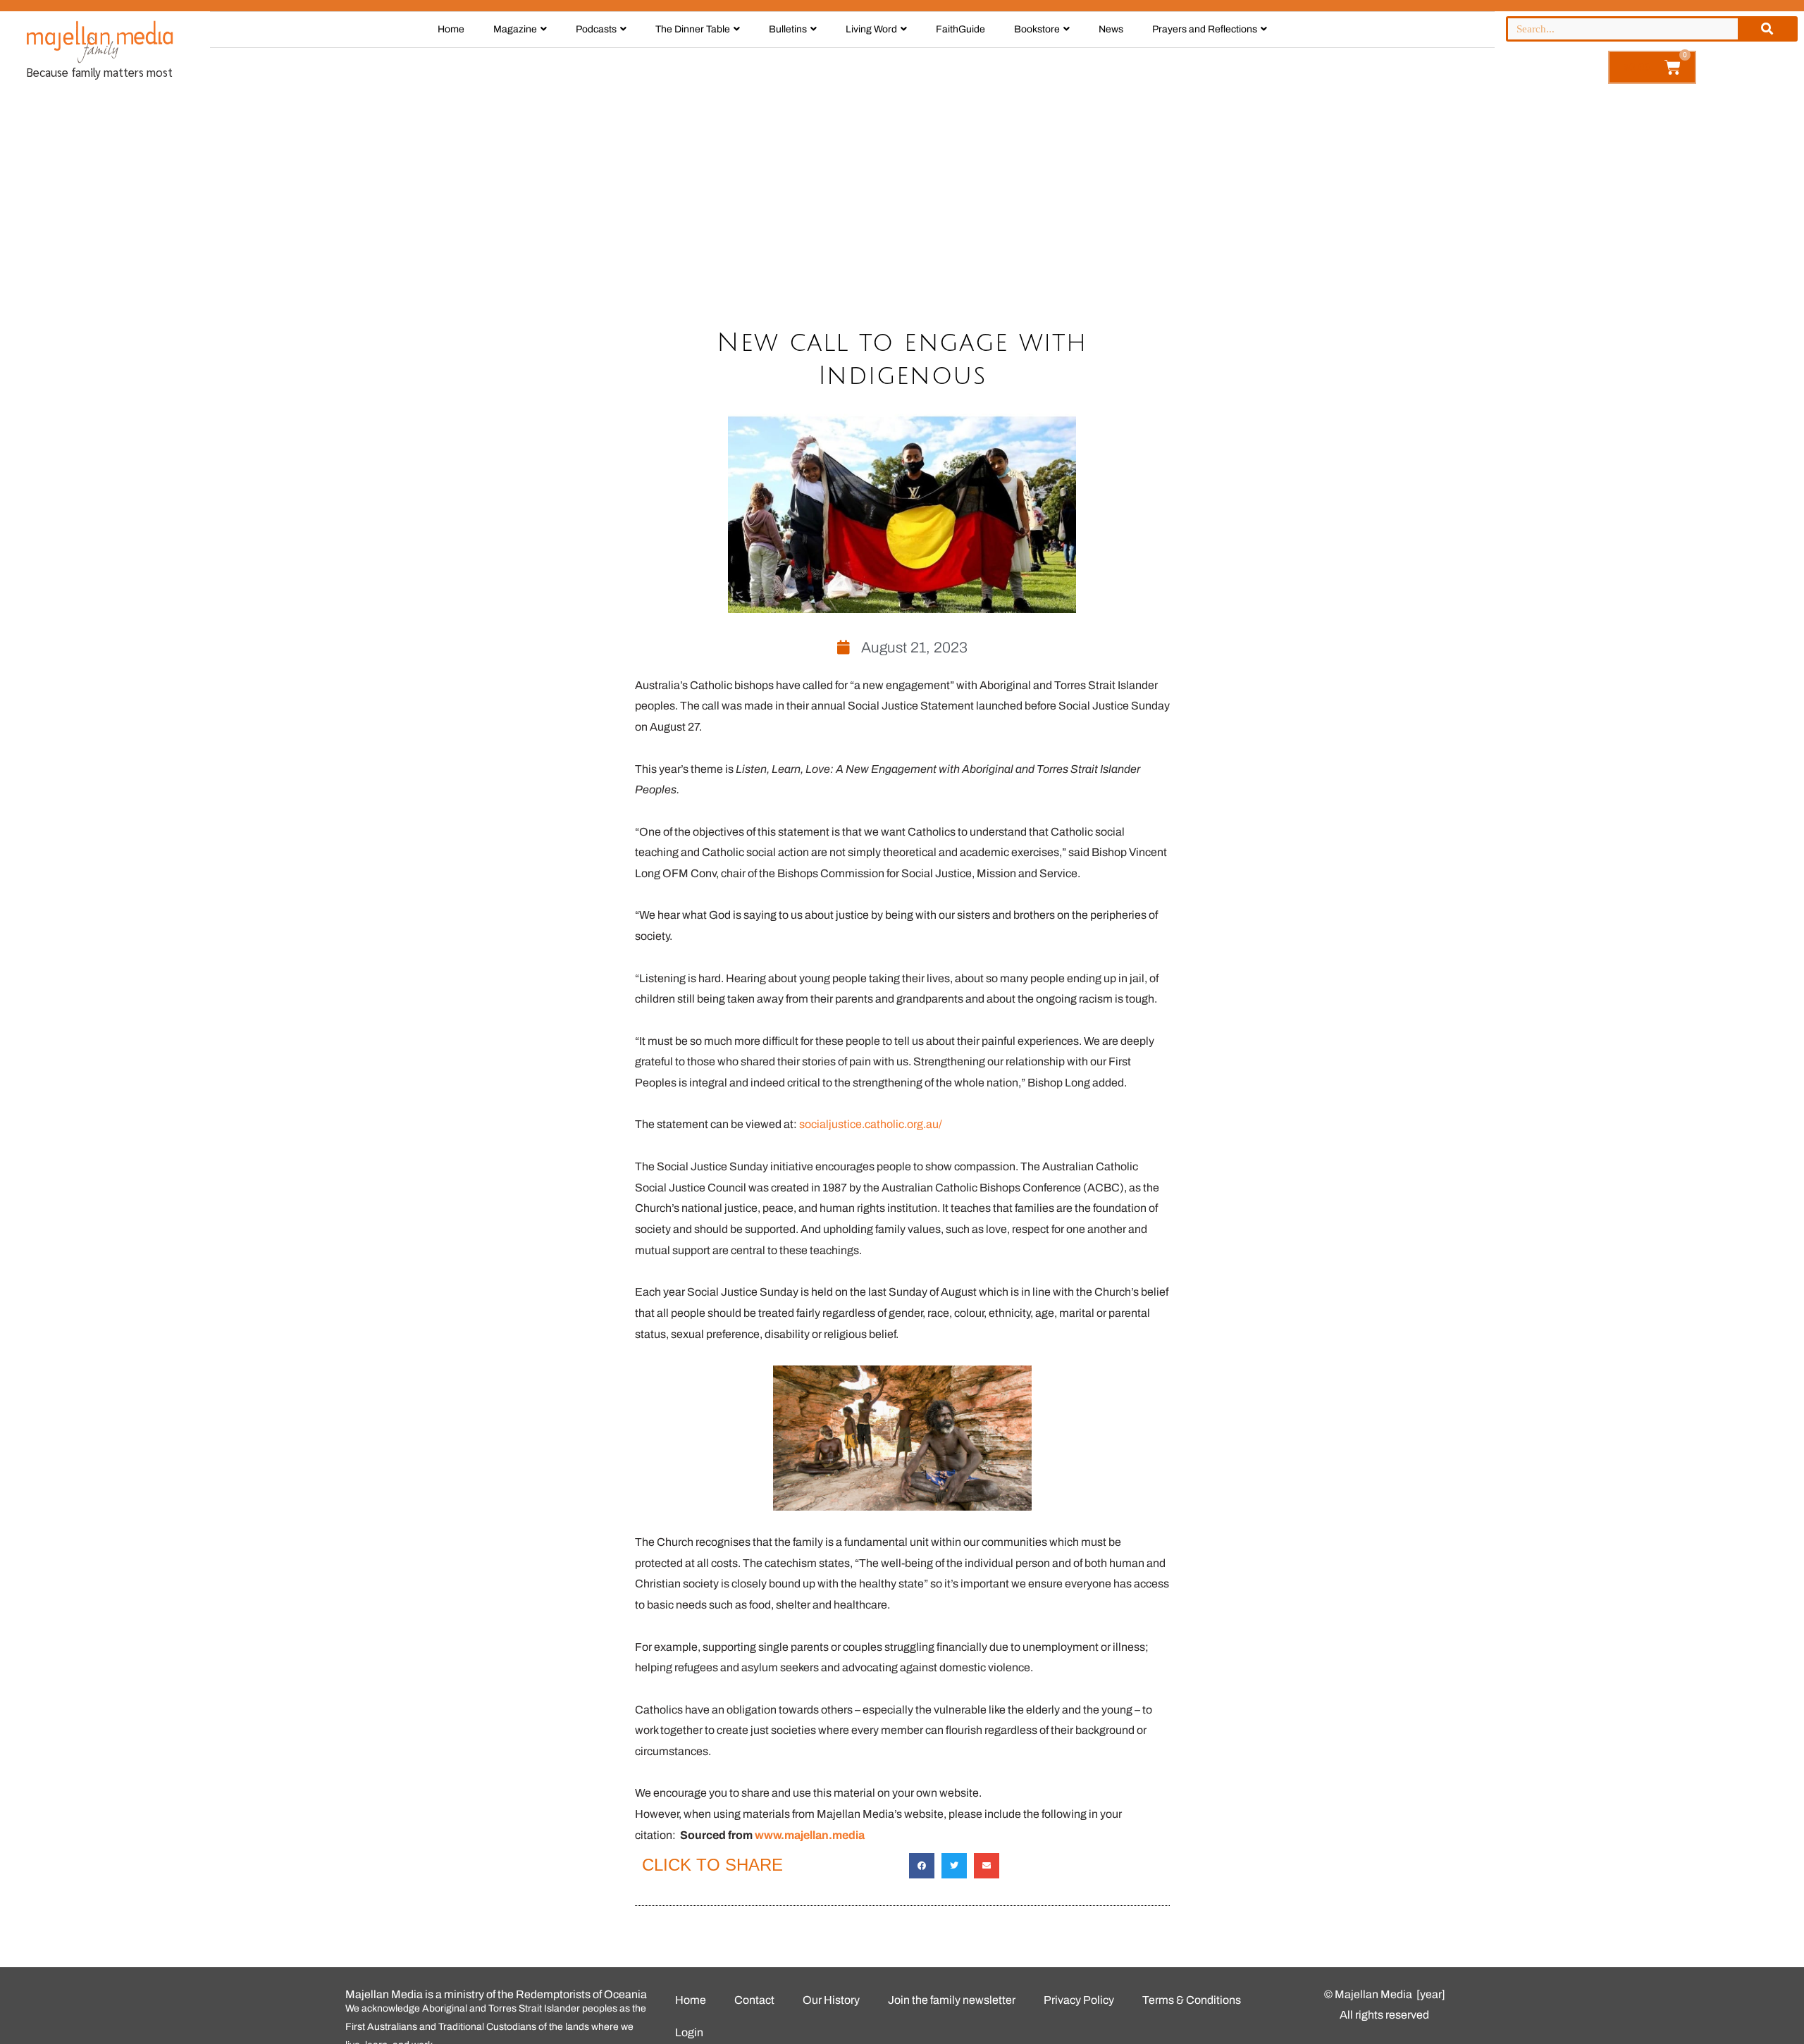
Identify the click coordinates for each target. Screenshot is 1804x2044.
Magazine (515, 29)
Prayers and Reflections (1205, 29)
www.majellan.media (810, 1835)
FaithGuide (960, 29)
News (1111, 29)
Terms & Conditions (1192, 2000)
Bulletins (788, 29)
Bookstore (1037, 29)
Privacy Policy (1079, 2000)
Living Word (871, 29)
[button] (922, 1866)
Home (451, 29)
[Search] (1767, 29)
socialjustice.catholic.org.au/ (871, 1124)
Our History (831, 2000)
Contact (754, 2000)
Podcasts (596, 29)
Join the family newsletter (952, 2000)
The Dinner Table (693, 29)
